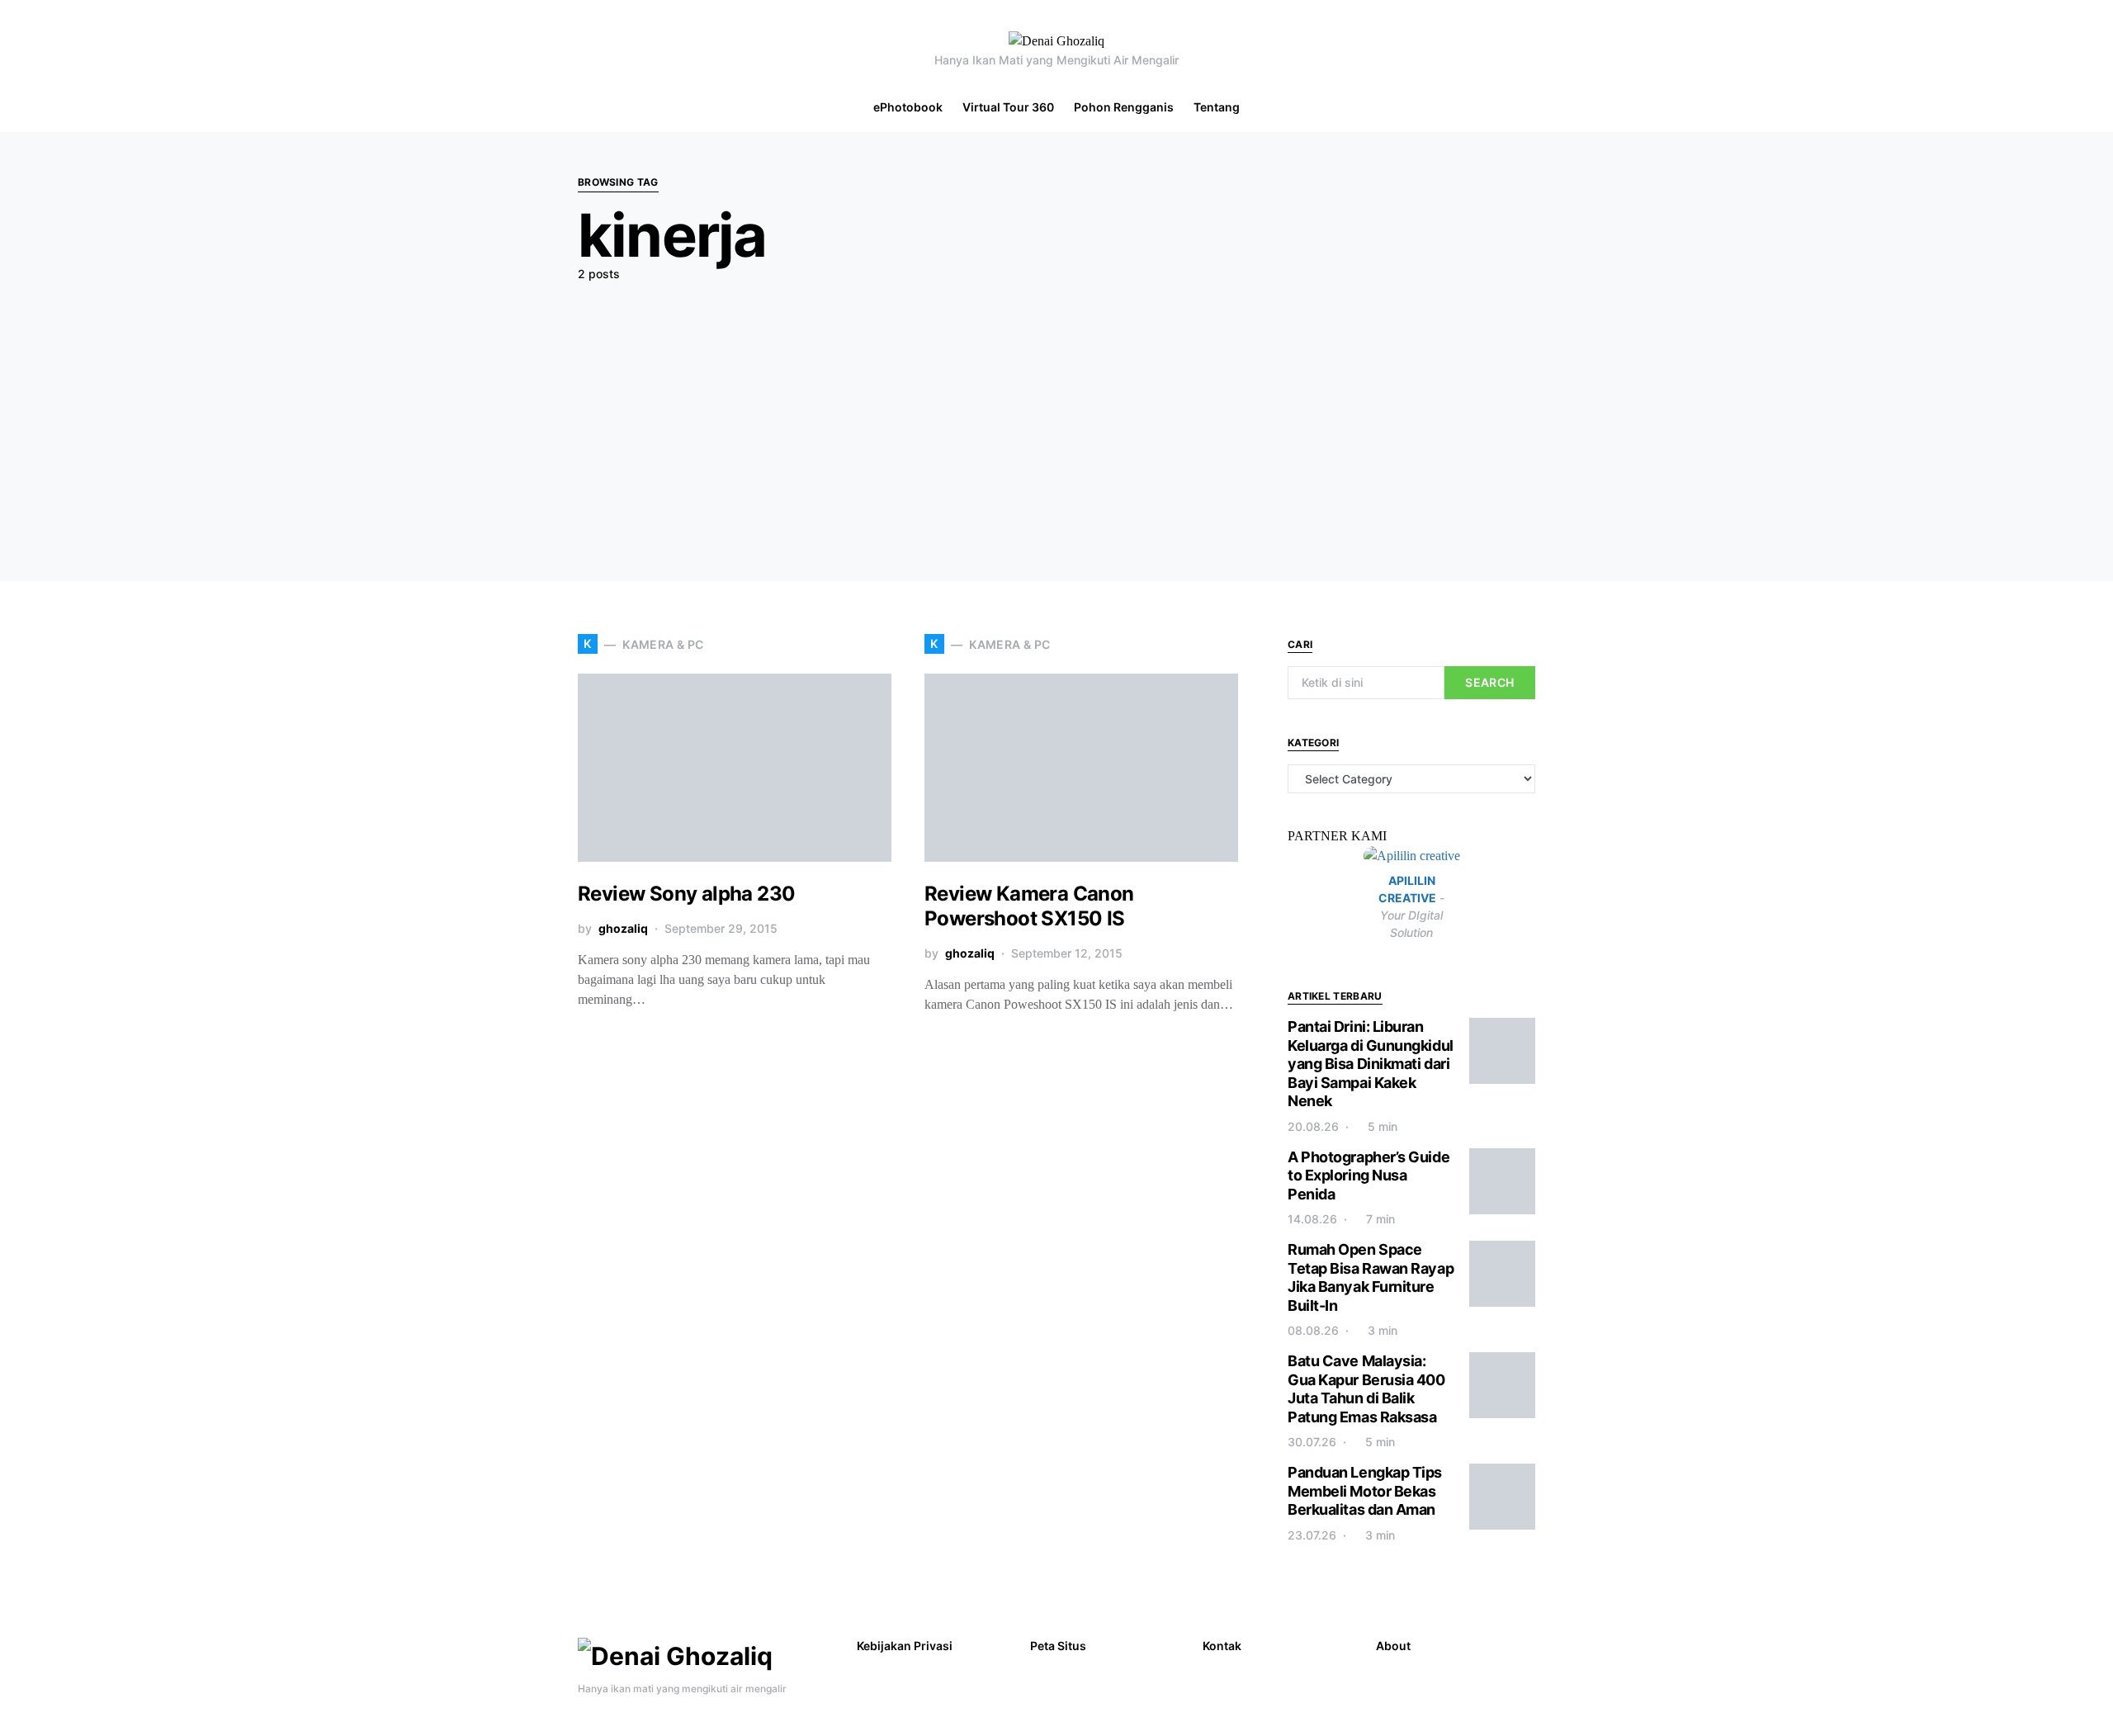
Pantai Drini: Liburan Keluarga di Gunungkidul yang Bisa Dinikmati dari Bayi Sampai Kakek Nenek (1371, 1064)
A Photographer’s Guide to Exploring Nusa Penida (1368, 1175)
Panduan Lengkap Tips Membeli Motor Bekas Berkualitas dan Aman (1365, 1491)
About (1393, 1646)
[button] (2092, 107)
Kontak (1222, 1646)
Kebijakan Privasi (905, 1646)
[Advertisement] (1056, 418)
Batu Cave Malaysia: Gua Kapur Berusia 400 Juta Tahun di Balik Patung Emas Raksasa (1366, 1389)
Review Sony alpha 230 (686, 894)
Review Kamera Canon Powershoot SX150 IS (1029, 906)
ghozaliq (623, 928)
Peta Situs (1058, 1646)
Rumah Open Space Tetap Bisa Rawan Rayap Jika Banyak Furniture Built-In (1371, 1277)
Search (1489, 682)
